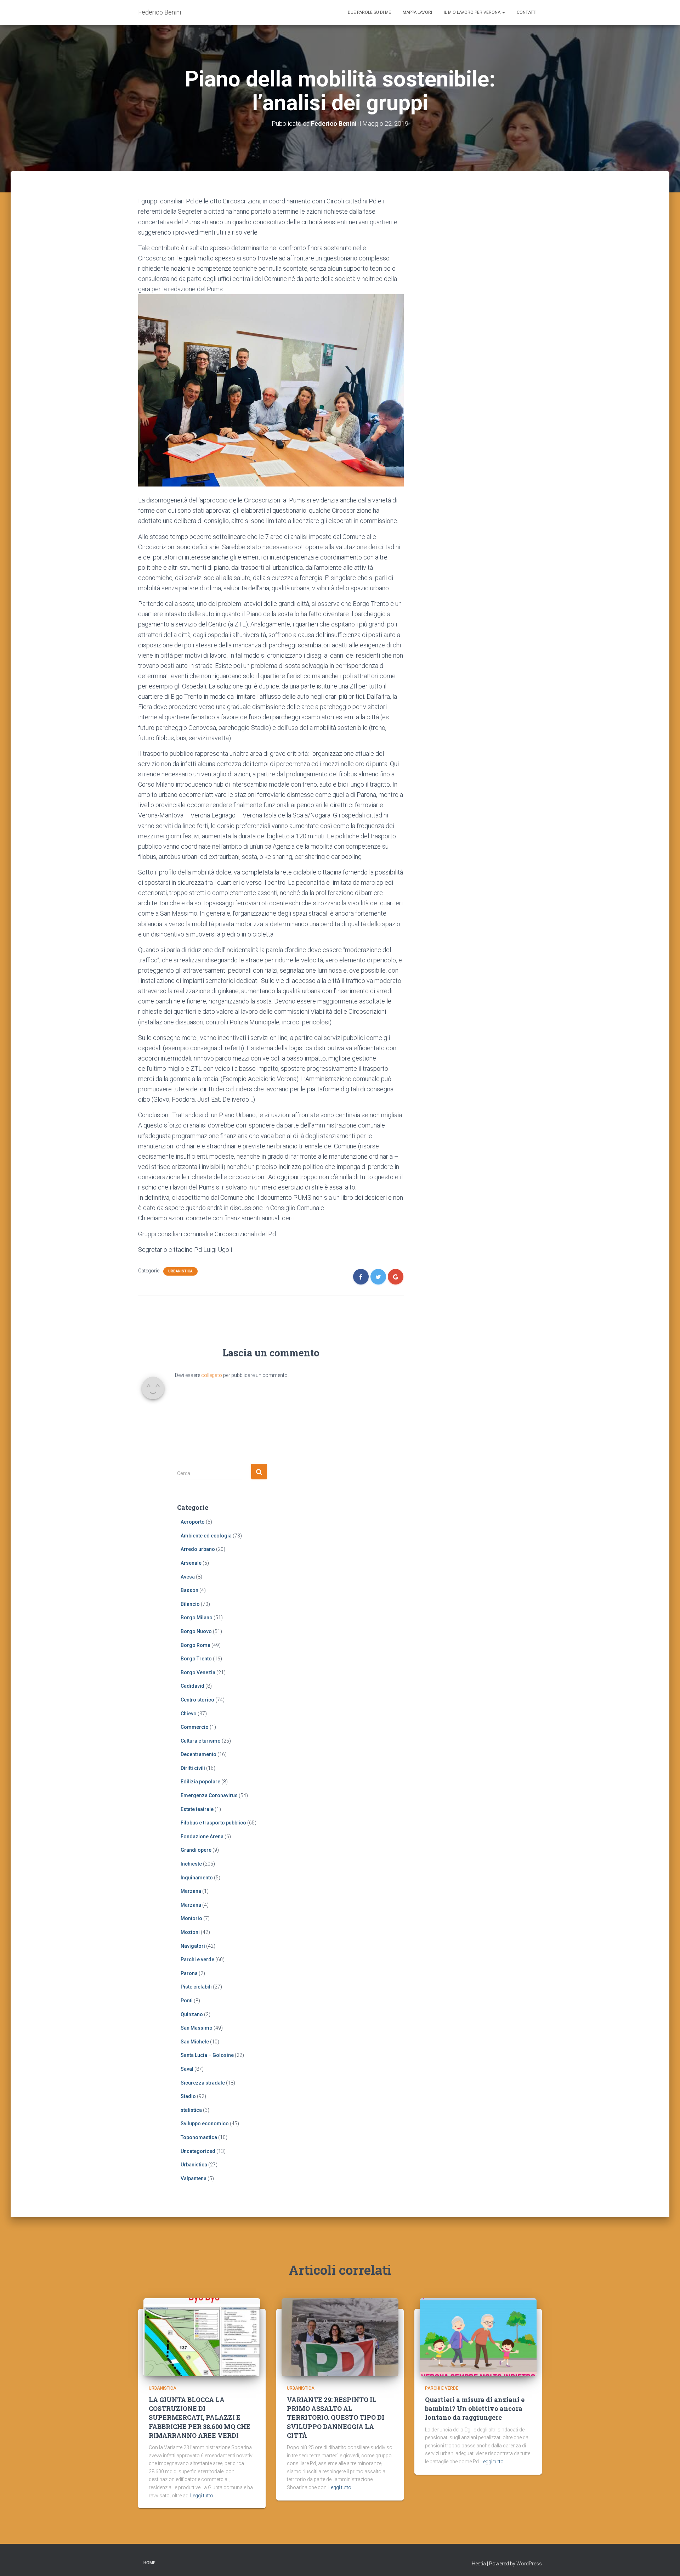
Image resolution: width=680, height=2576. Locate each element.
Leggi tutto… (203, 2496)
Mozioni (190, 1932)
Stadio (188, 2096)
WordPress (529, 2564)
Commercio (195, 1727)
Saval (187, 2069)
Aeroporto (193, 1522)
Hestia (479, 2564)
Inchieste (191, 1864)
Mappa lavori (417, 12)
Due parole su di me (369, 12)
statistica (191, 2110)
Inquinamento (197, 1878)
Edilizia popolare (200, 1782)
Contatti (527, 12)
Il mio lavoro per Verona (473, 12)
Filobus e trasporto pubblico (213, 1823)
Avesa (188, 1577)
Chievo (189, 1714)
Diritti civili (193, 1768)
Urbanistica (180, 1271)
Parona (189, 1973)
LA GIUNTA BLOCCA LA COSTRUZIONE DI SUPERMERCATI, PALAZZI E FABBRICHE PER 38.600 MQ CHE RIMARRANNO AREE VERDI (200, 2417)
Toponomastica (199, 2137)
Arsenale (191, 1563)
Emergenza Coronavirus (209, 1795)
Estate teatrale (197, 1809)
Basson (189, 1590)
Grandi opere (196, 1850)
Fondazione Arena (202, 1837)
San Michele (195, 2042)
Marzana (191, 1891)
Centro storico (197, 1700)
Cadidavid (192, 1686)
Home (149, 2563)
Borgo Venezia (198, 1672)
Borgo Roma (195, 1645)
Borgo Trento (196, 1659)
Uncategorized (198, 2151)
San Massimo (197, 2028)
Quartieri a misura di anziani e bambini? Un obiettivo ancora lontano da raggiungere (475, 2408)
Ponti (187, 2001)
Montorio (191, 1918)
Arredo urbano (198, 1549)
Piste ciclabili (196, 1987)
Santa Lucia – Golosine (207, 2055)
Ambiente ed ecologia (206, 1536)
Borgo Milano (197, 1618)
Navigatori (193, 1946)
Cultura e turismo (201, 1741)
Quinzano (192, 2014)
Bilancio (190, 1604)
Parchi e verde (197, 1959)
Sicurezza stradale (203, 2083)
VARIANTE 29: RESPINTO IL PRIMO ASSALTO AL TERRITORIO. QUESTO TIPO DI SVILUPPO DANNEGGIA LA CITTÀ (336, 2417)
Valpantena (194, 2178)
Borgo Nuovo (196, 1631)
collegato (212, 1375)
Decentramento (199, 1754)
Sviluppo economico (205, 2124)
